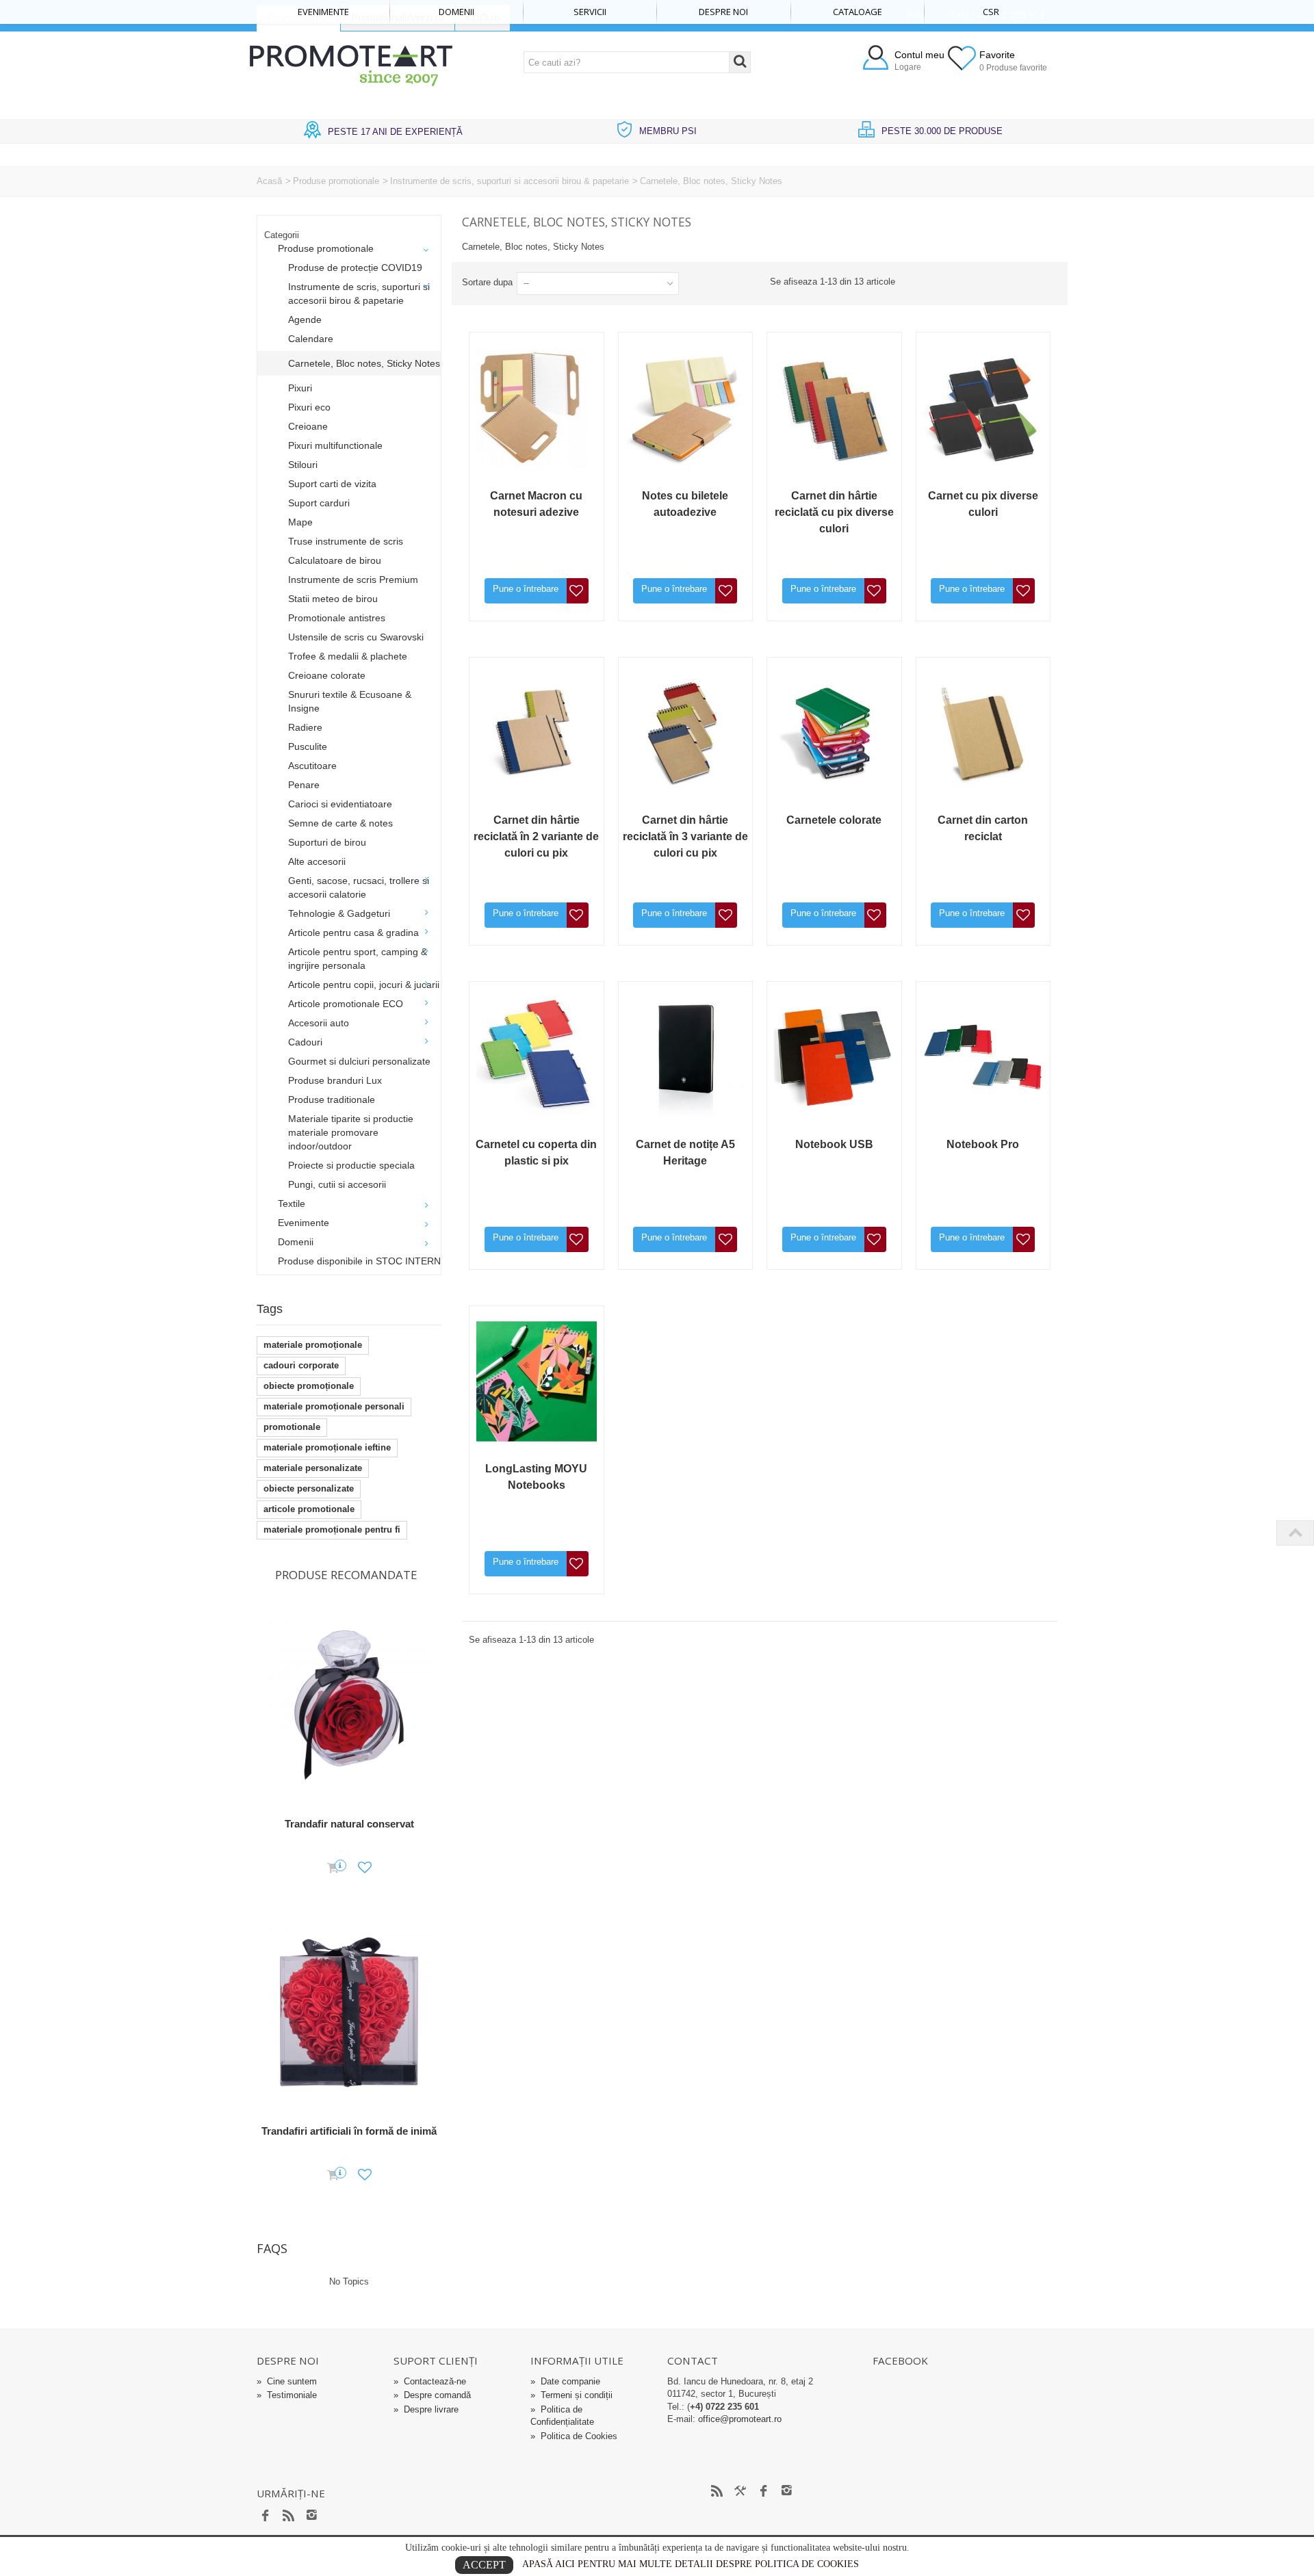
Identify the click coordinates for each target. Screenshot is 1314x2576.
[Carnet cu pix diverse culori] (983, 408)
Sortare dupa (487, 282)
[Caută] (740, 62)
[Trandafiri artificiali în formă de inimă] (349, 2013)
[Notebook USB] (834, 1057)
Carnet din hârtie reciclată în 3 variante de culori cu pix (685, 836)
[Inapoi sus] (1295, 1533)
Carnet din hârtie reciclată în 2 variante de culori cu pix (536, 836)
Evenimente (323, 12)
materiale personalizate (313, 1468)
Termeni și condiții (571, 2395)
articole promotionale (309, 1509)
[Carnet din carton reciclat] (983, 733)
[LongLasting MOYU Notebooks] (537, 1381)
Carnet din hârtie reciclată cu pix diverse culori (834, 512)
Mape (300, 522)
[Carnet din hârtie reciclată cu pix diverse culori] (834, 408)
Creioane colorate (327, 675)
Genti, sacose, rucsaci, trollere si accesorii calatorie (359, 887)
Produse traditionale (332, 1100)
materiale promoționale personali (334, 1406)
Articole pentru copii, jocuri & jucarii (364, 985)
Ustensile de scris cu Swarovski (356, 637)
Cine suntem (287, 2381)
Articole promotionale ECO (346, 1004)
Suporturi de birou (327, 842)
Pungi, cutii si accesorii (337, 1184)
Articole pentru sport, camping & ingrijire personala (358, 959)
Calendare (311, 339)
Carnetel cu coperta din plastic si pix (536, 1153)
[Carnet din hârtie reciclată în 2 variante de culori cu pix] (537, 733)
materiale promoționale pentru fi (332, 1530)
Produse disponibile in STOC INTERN (359, 1261)
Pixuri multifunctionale (335, 445)
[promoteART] (351, 65)
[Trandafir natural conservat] (349, 1705)
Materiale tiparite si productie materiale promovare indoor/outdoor (351, 1132)
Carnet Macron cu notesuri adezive (536, 504)
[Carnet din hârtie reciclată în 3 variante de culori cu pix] (686, 733)
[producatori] (740, 2492)
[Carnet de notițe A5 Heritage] (686, 1057)
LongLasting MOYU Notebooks (536, 1477)
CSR (991, 12)
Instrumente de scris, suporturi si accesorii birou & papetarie (510, 181)
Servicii (590, 12)
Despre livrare (426, 2409)
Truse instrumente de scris (346, 541)
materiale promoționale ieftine (327, 1447)
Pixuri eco (309, 407)
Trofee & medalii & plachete (348, 656)
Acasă (269, 181)
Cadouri (305, 1042)
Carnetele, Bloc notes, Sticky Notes (364, 363)
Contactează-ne (430, 2381)
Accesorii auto (319, 1023)
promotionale (292, 1427)
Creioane (308, 426)
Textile (292, 1204)
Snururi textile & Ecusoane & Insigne (350, 701)
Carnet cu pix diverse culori (983, 504)
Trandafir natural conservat (349, 1824)
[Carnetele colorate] (834, 733)
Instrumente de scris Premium (353, 580)
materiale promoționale (313, 1345)
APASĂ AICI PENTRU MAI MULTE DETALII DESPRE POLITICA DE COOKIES (691, 2564)
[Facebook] (266, 2516)
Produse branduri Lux (335, 1080)
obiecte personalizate (309, 1488)
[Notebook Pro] (983, 1057)
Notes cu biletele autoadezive (685, 504)
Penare (304, 785)
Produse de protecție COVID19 (355, 268)
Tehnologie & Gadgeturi (339, 913)
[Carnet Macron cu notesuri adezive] (537, 408)
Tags (270, 1309)
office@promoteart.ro (740, 2419)
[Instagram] (312, 2516)
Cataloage (858, 12)
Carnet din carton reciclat (983, 828)
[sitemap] (717, 2492)
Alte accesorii (317, 861)
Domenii (456, 12)
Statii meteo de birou (333, 599)
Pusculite (308, 746)
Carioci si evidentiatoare (340, 804)
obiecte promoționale (309, 1386)
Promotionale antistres (337, 618)
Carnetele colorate (834, 820)
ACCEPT (484, 2565)
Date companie (565, 2381)
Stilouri (303, 465)
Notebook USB (834, 1144)
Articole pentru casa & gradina (353, 933)
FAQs (272, 2248)
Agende (305, 320)
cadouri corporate (301, 1365)
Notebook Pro (983, 1144)
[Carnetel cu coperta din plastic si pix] (537, 1057)
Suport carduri (319, 503)
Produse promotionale (336, 181)
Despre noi (723, 12)
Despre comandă (432, 2395)
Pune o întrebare (526, 589)
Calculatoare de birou (335, 560)
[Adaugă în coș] (333, 1869)
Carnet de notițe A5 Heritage (685, 1153)
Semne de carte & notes (340, 823)
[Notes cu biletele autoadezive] (686, 408)
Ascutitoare (312, 766)
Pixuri (300, 388)
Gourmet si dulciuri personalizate (359, 1061)
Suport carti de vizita (332, 484)
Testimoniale (287, 2395)
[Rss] (289, 2516)
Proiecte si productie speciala (351, 1165)
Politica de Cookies (574, 2436)
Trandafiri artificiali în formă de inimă (349, 2131)
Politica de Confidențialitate (562, 2416)
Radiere (305, 727)
